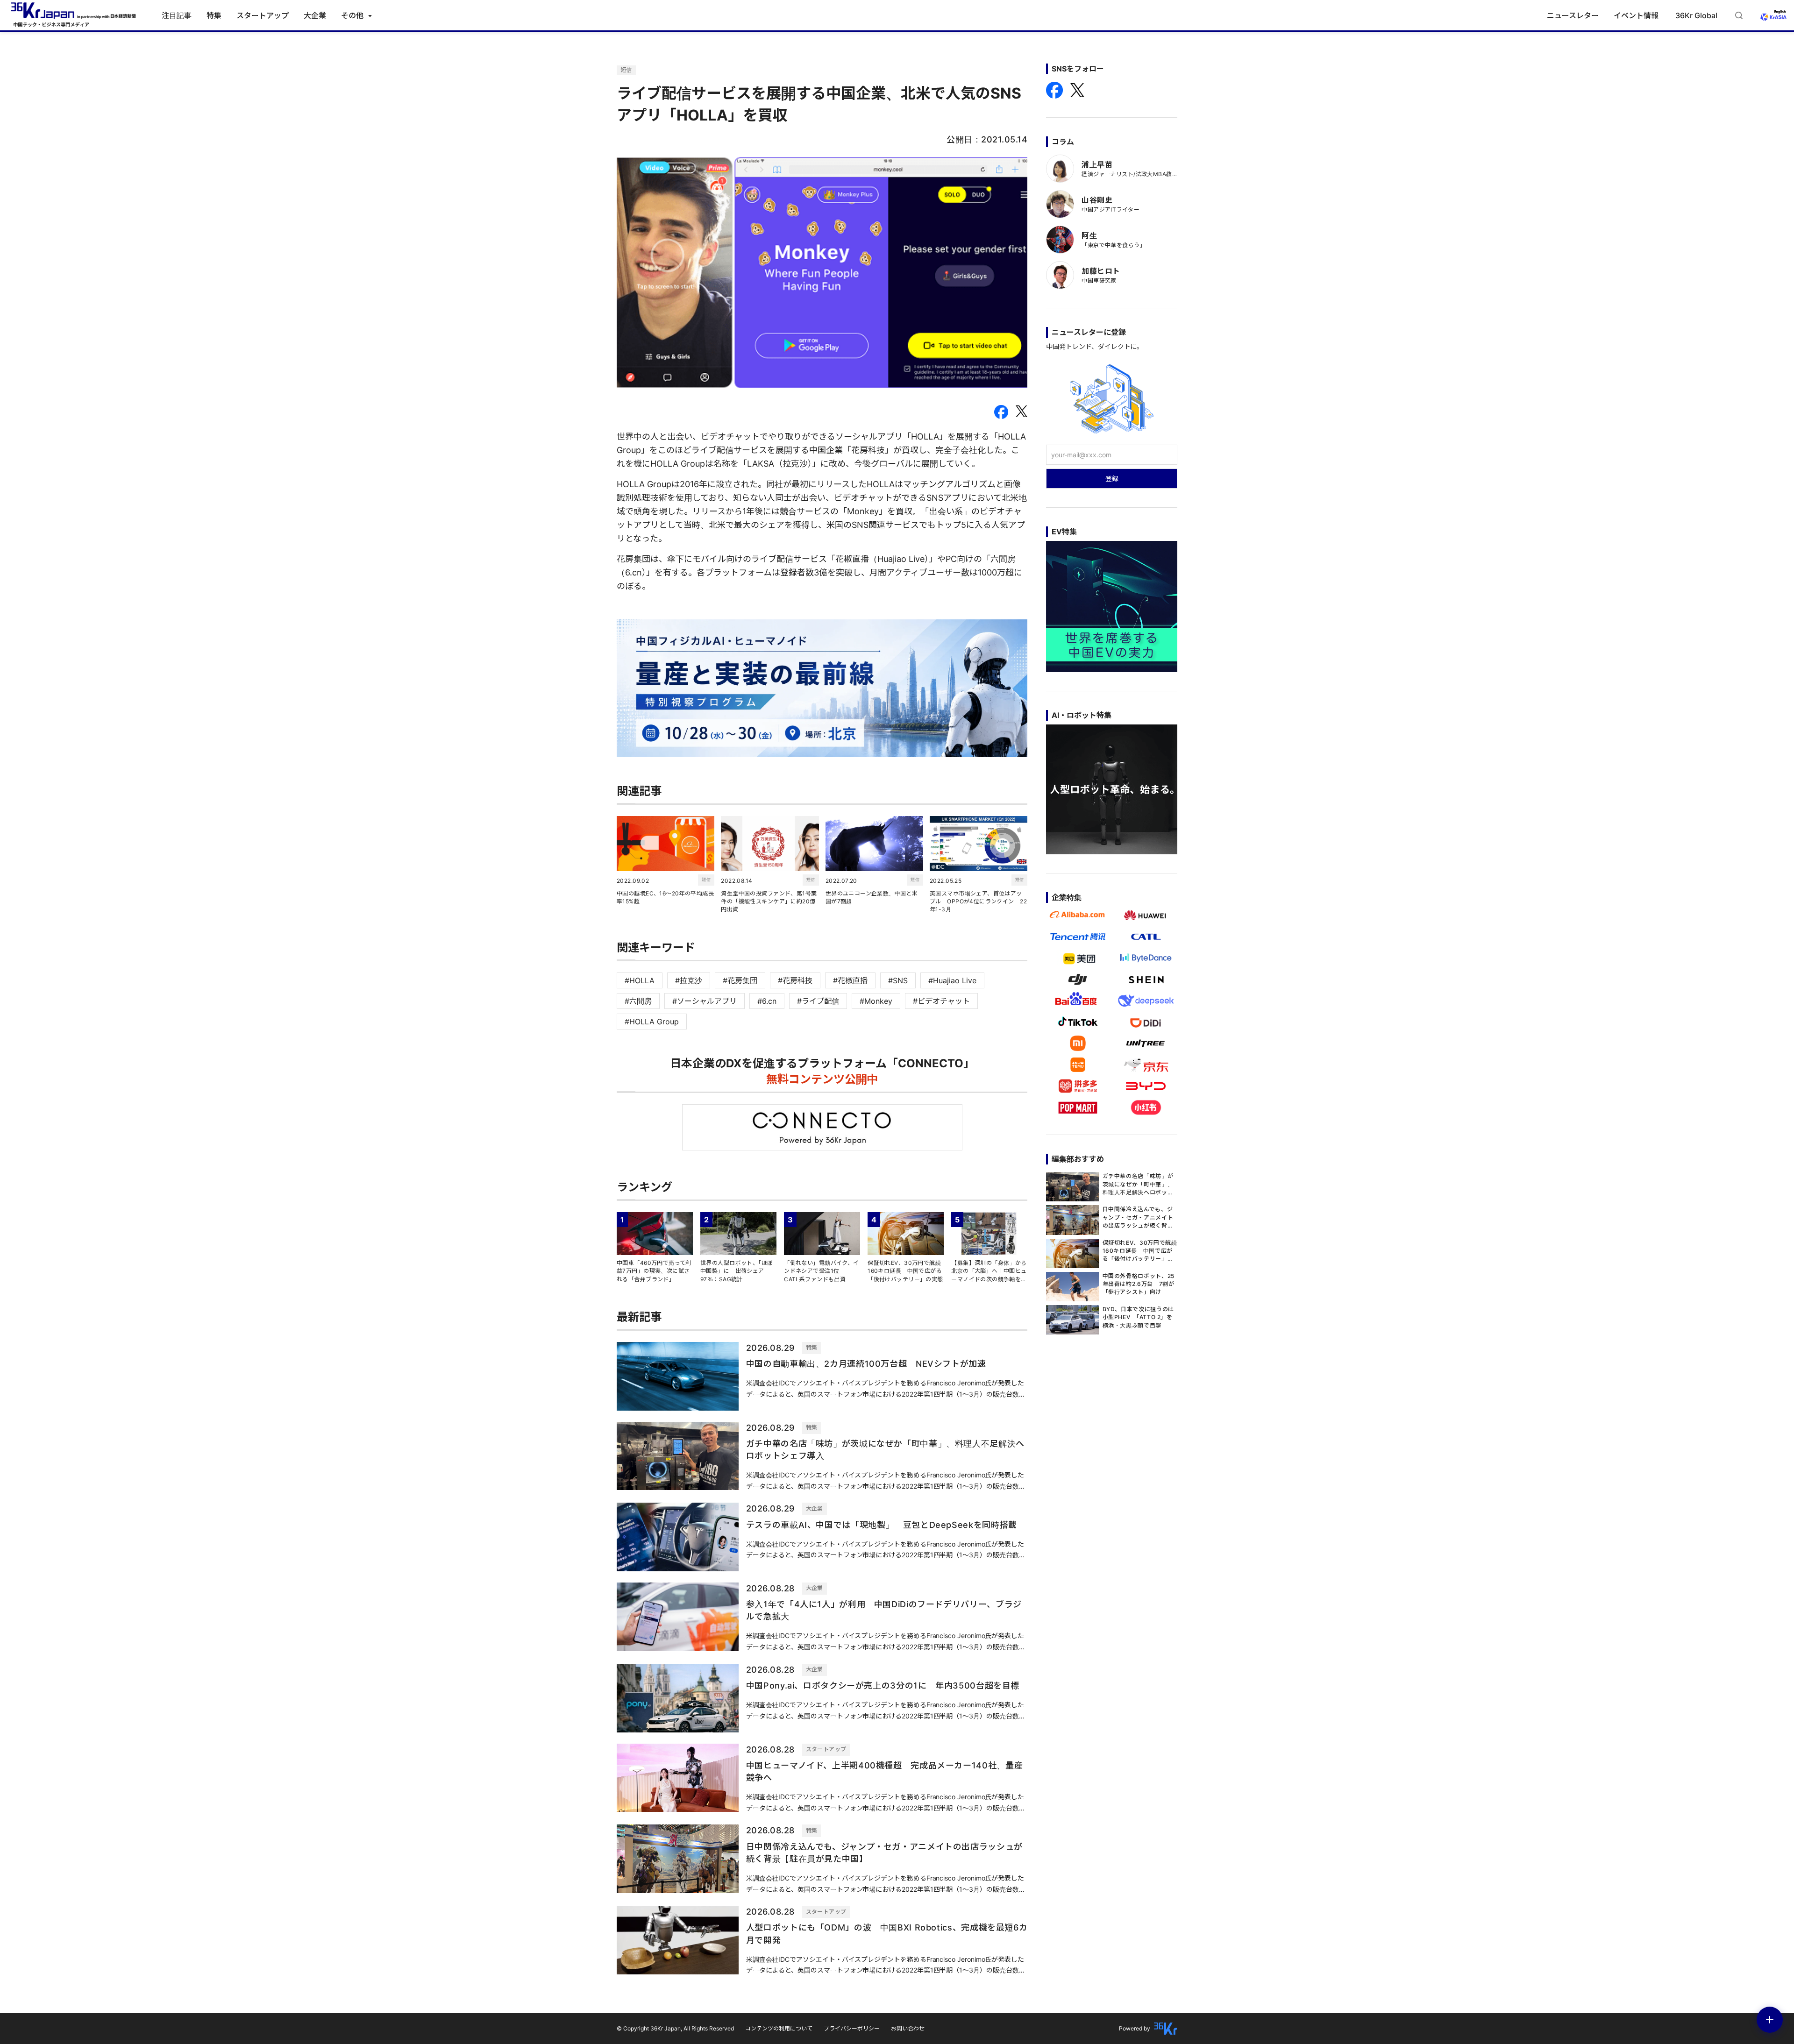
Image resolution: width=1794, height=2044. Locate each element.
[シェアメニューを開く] (1770, 2020)
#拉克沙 (689, 980)
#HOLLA (640, 980)
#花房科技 (795, 980)
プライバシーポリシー (852, 2028)
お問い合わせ (908, 2028)
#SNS (898, 980)
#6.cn (767, 1001)
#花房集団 (740, 980)
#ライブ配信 (818, 1001)
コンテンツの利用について (779, 2028)
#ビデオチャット (941, 1001)
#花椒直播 (850, 980)
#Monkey (876, 1001)
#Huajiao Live (952, 980)
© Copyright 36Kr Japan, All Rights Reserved (675, 2028)
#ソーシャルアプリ (705, 1001)
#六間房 (638, 1001)
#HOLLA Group (652, 1022)
